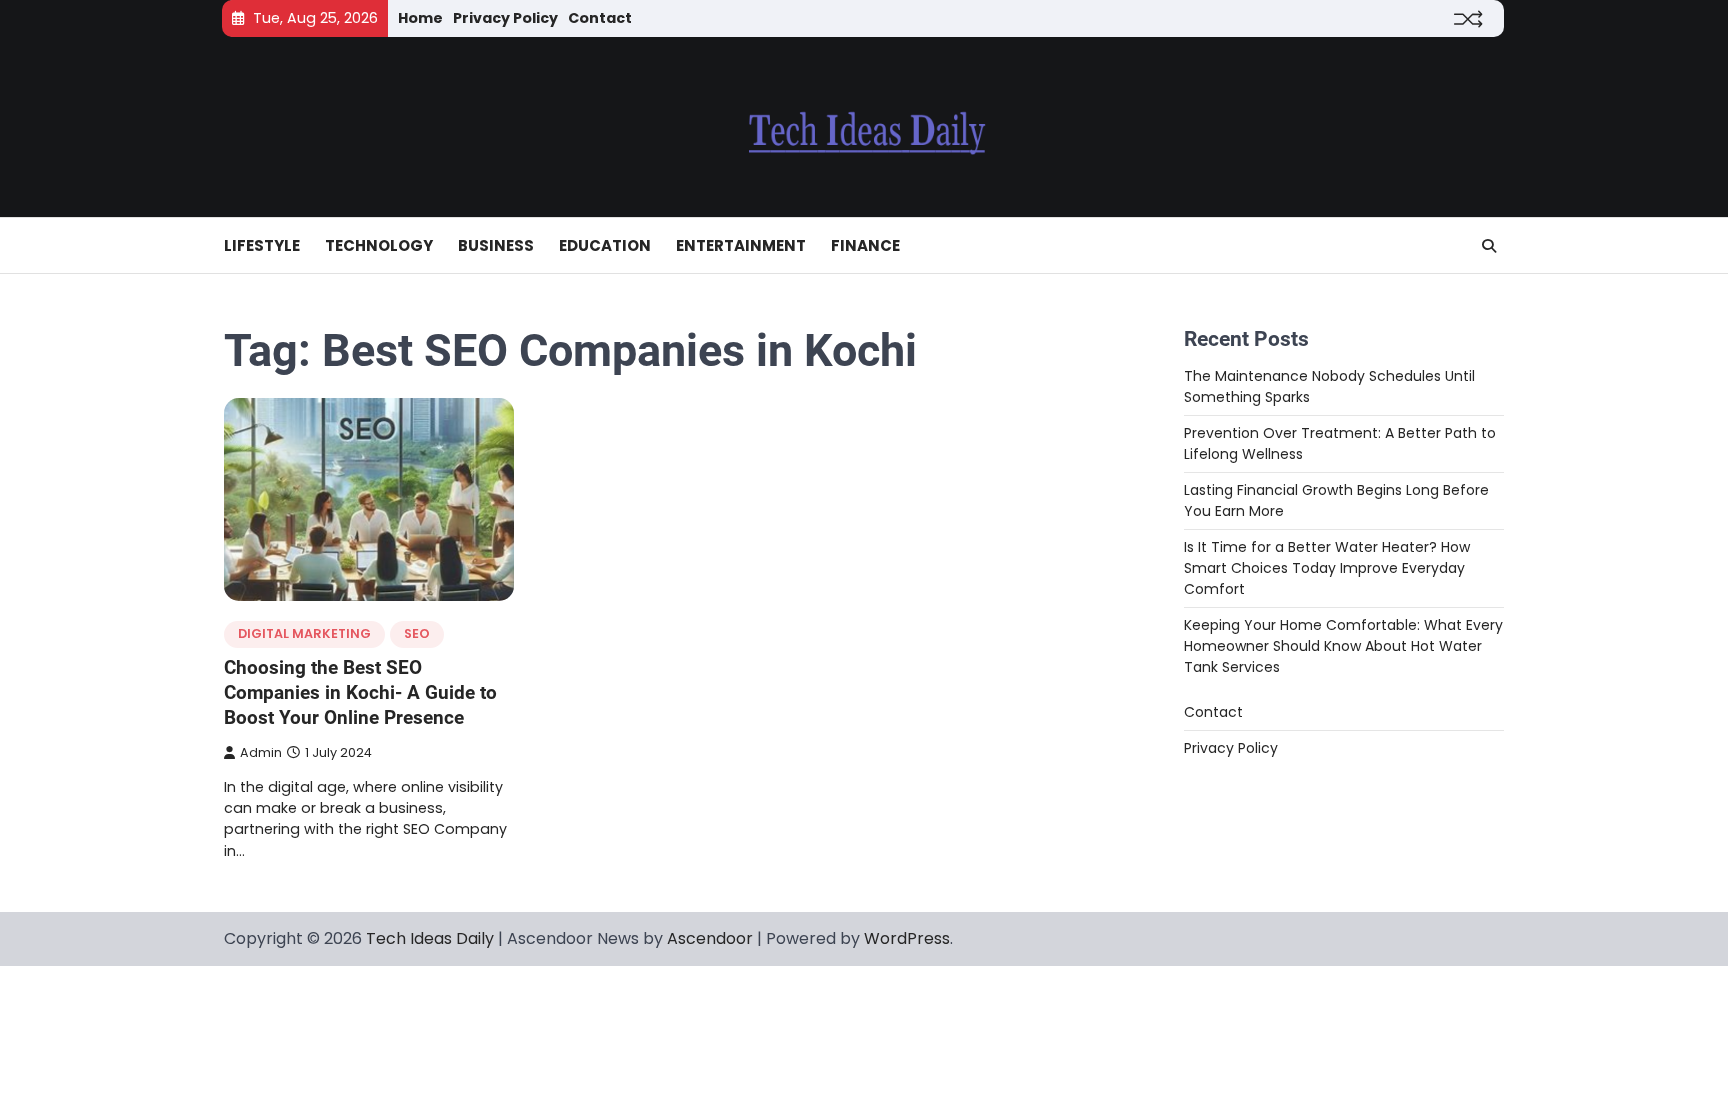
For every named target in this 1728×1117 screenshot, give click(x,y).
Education (605, 245)
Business (496, 245)
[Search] (1489, 246)
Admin (261, 752)
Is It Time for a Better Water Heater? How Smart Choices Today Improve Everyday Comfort (1327, 568)
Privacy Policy (505, 18)
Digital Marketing (304, 633)
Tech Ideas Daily (430, 938)
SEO (417, 633)
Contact (600, 18)
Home (420, 18)
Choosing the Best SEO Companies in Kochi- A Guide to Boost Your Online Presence (360, 692)
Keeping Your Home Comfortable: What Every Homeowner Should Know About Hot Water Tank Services (1343, 646)
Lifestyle (262, 245)
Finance (865, 245)
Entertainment (741, 245)
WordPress (907, 938)
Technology (379, 245)
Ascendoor (710, 938)
